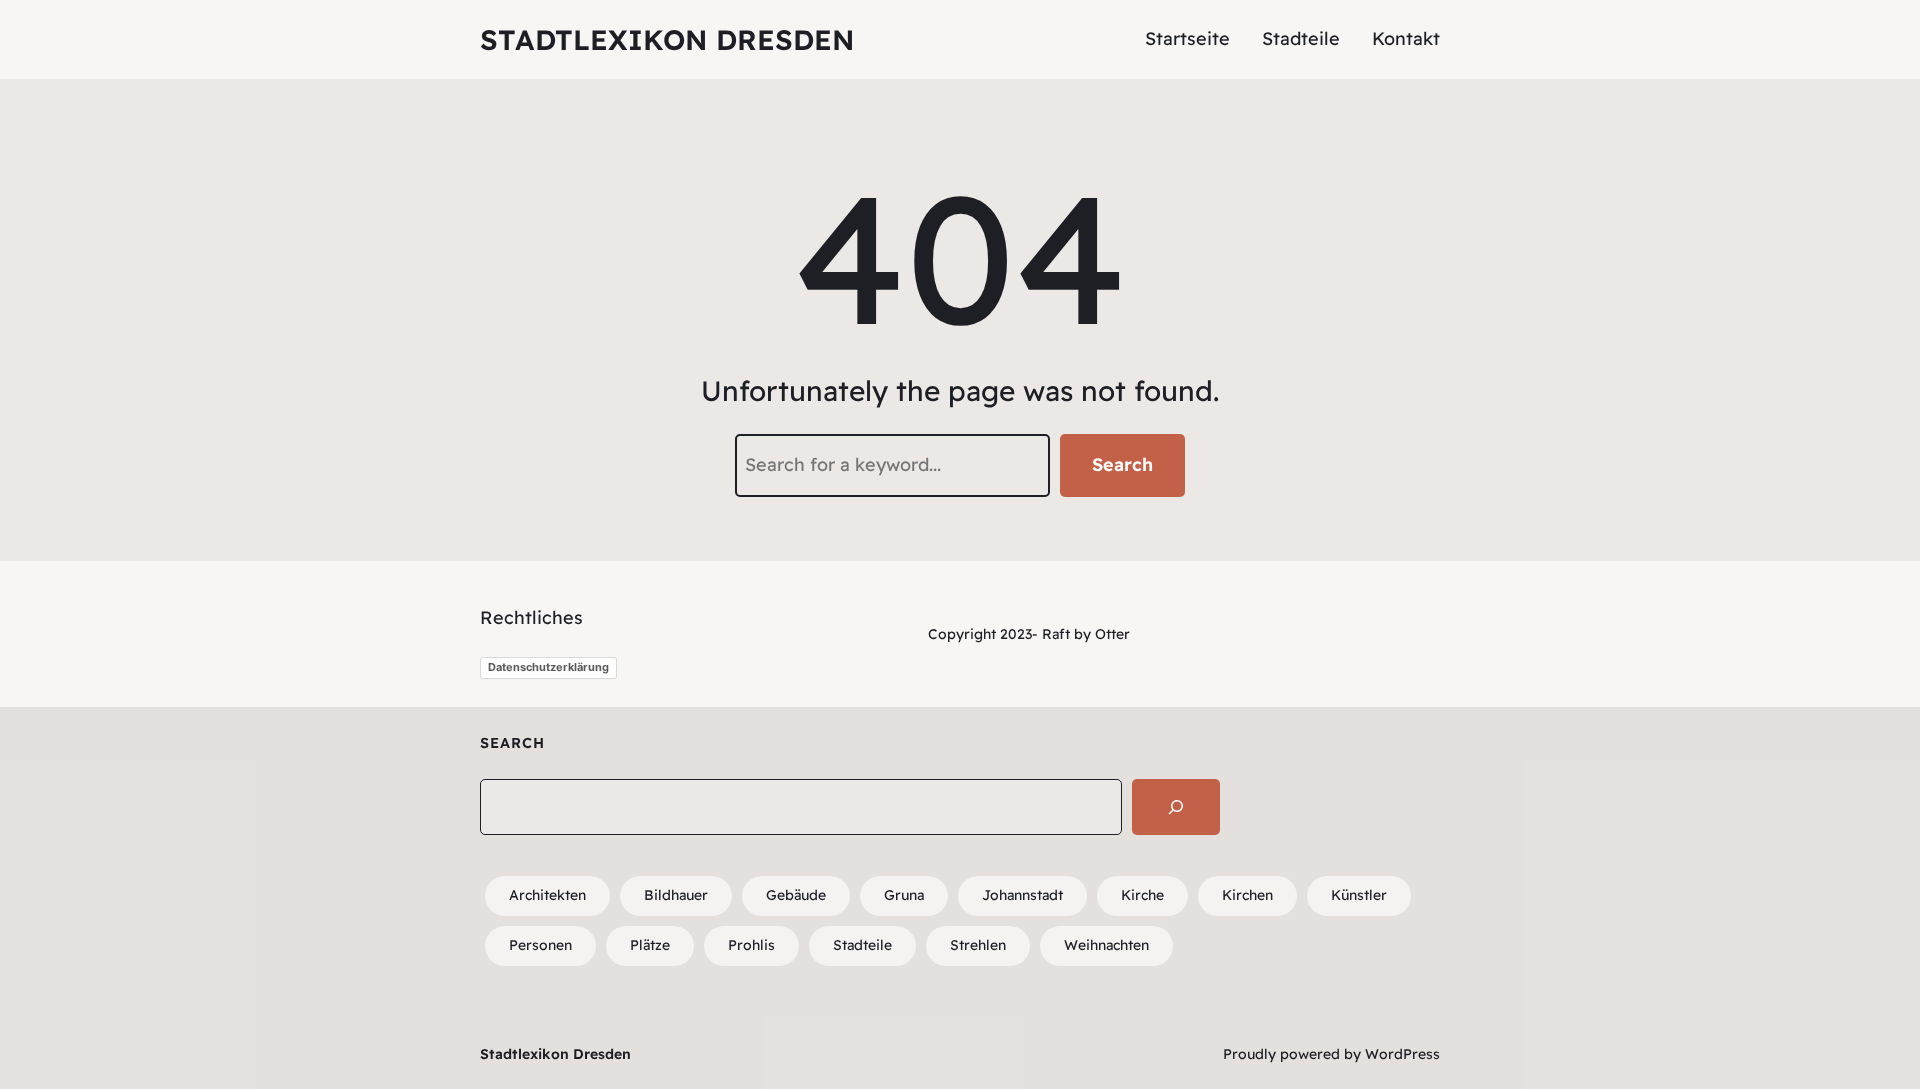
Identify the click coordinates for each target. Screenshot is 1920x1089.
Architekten (547, 895)
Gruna (904, 895)
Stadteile (862, 945)
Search (1122, 464)
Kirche (1142, 895)
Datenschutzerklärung (548, 667)
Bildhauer (676, 895)
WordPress (1402, 1054)
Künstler (1359, 895)
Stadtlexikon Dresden (667, 39)
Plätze (650, 945)
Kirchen (1247, 895)
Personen (540, 945)
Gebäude (796, 895)
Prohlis (751, 945)
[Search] (1176, 807)
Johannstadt (1022, 895)
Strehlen (978, 945)
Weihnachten (1106, 945)
